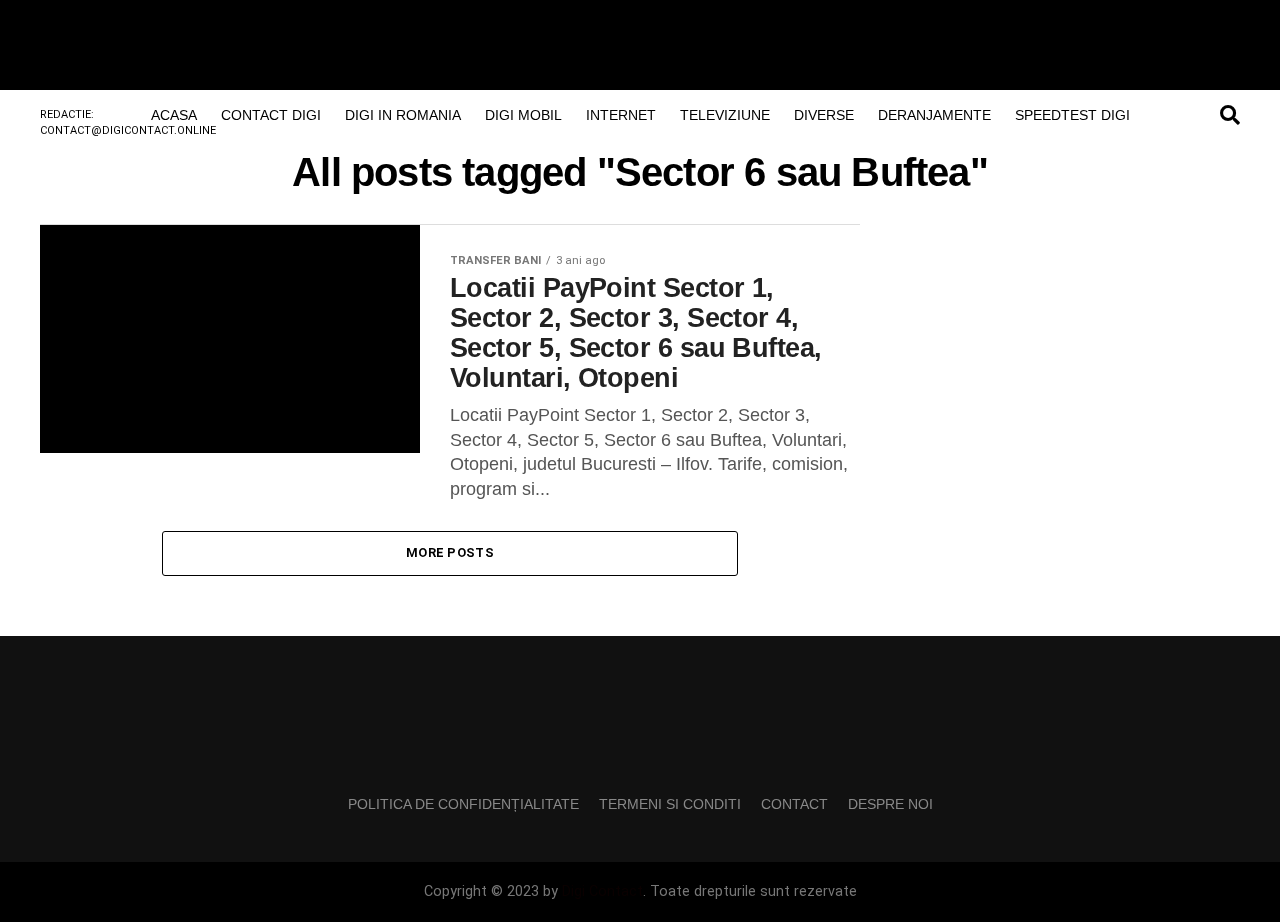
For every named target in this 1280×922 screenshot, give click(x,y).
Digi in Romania (403, 115)
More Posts (450, 552)
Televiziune (725, 115)
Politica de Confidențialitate (463, 804)
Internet (621, 115)
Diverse (824, 115)
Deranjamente (934, 115)
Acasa (174, 115)
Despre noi (890, 804)
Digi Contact (602, 891)
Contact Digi (271, 115)
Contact (794, 804)
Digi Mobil (523, 115)
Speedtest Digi (1072, 115)
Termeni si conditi (670, 804)
